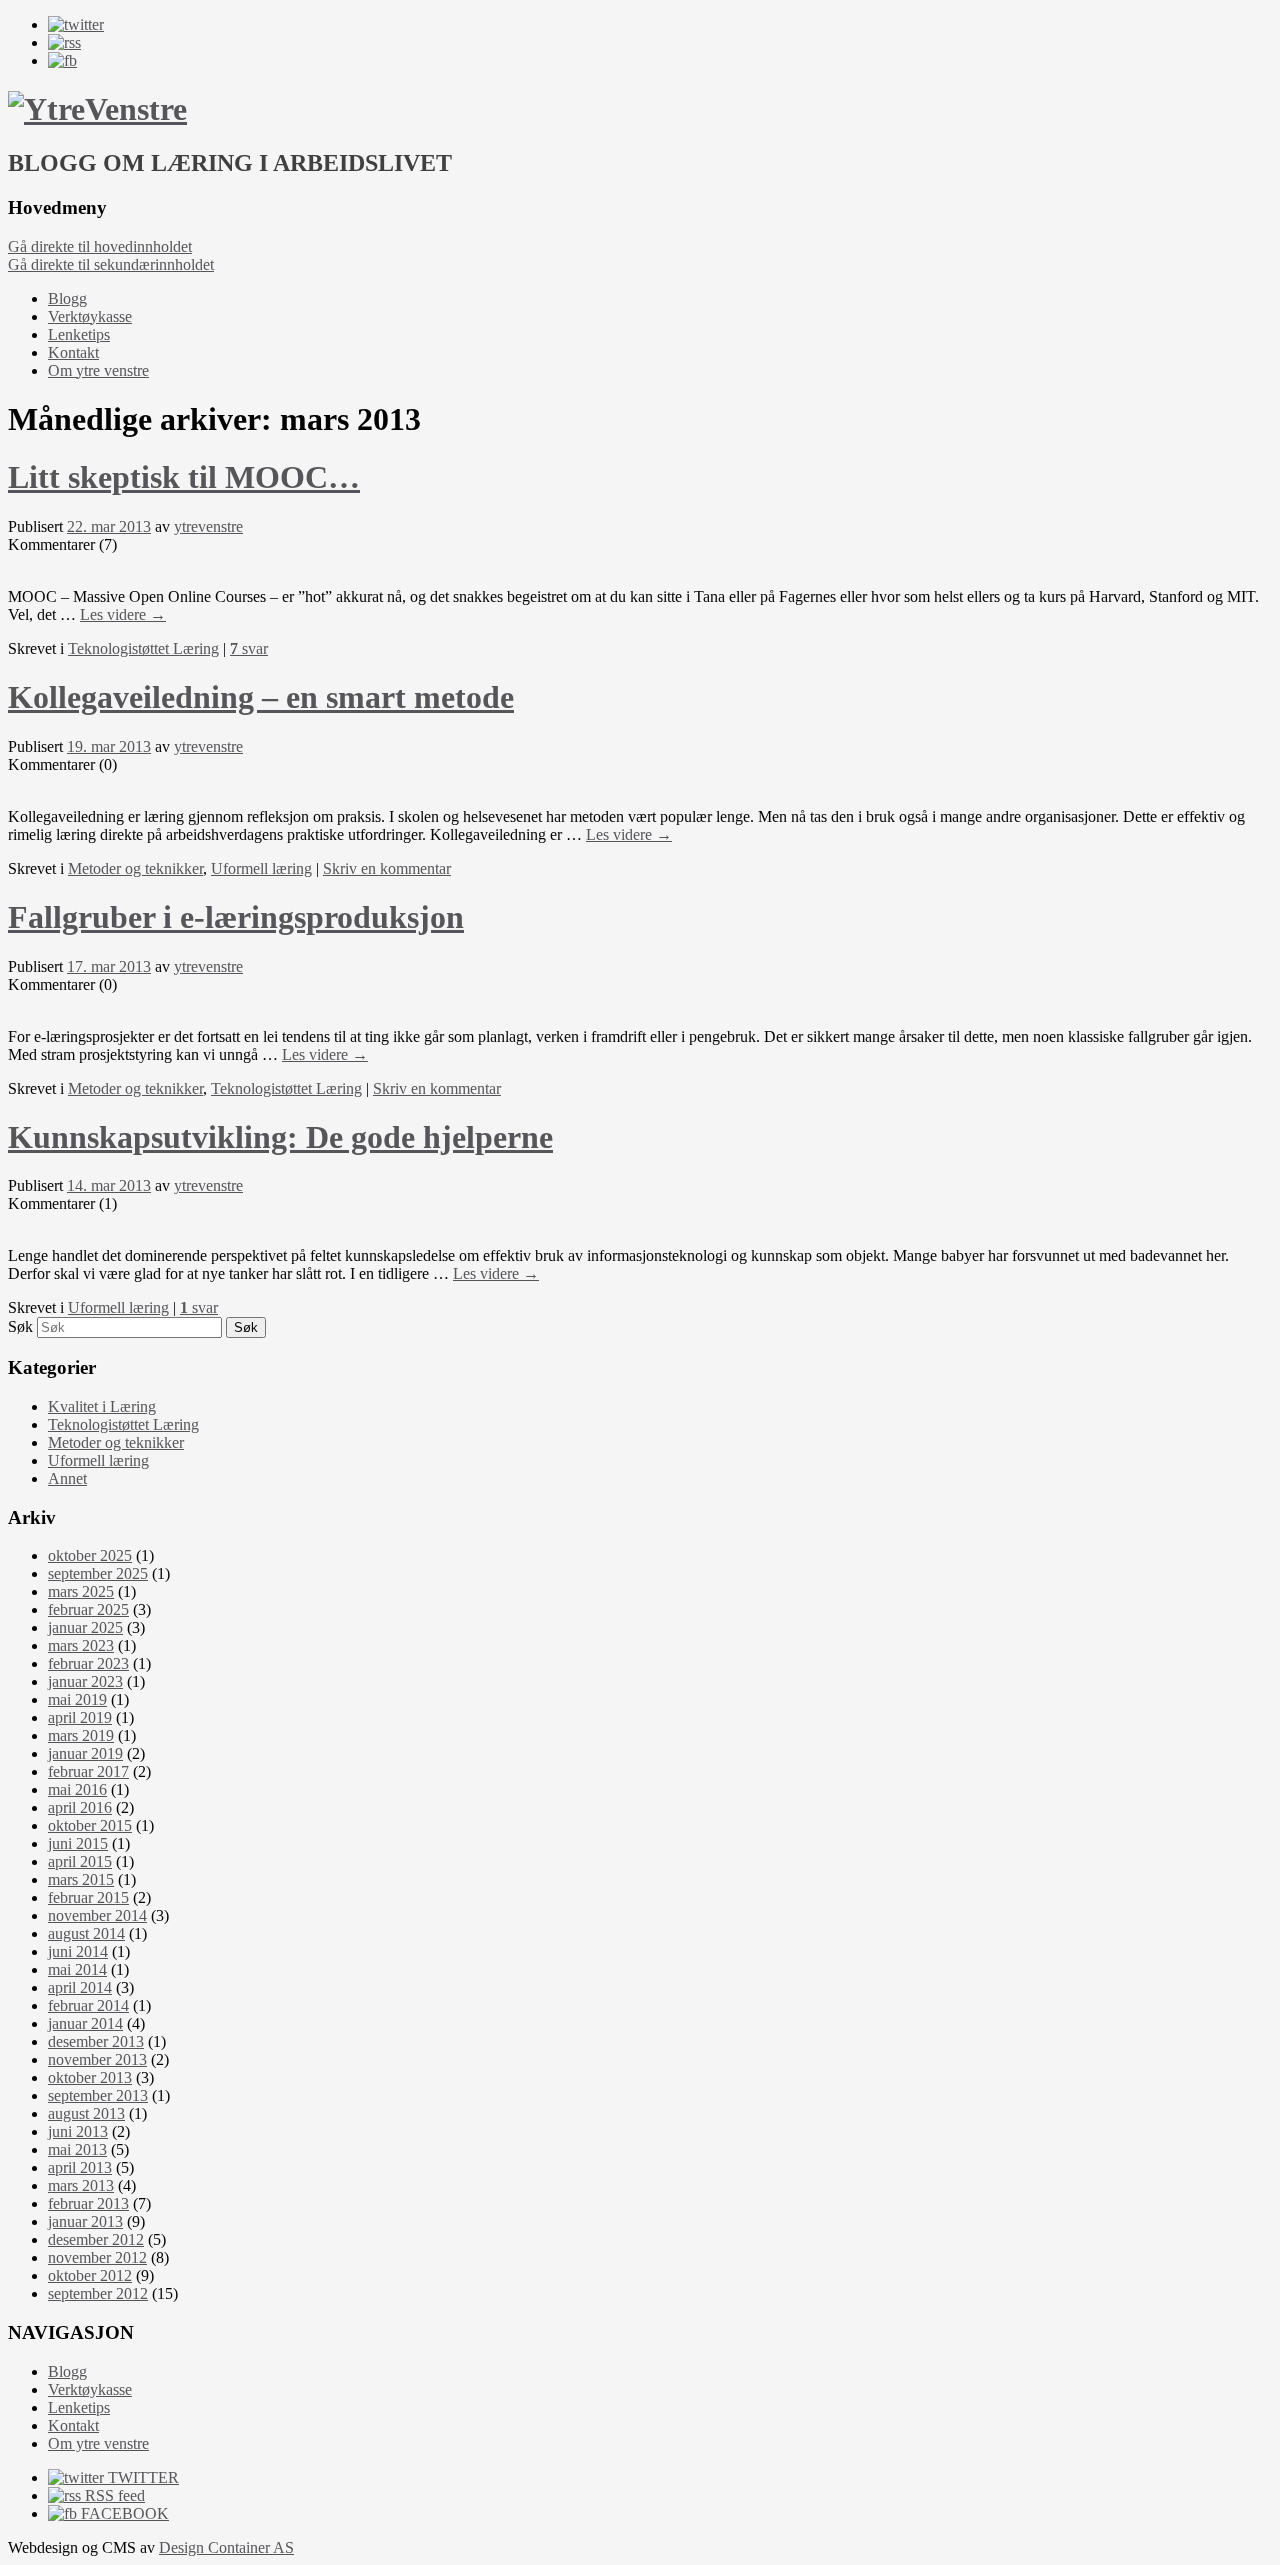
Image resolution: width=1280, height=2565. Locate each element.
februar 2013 (88, 2203)
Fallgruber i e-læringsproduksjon (236, 917)
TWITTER (141, 2477)
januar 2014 (85, 2023)
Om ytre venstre (98, 370)
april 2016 (80, 1807)
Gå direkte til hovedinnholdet (100, 246)
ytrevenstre (208, 526)
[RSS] (64, 42)
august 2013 (86, 2113)
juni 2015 (78, 1843)
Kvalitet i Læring (102, 1406)
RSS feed (113, 2495)
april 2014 (80, 1987)
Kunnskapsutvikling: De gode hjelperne (280, 1137)
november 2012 (97, 2257)
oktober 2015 (90, 1825)
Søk (20, 1326)
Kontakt (73, 352)
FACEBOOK (123, 2513)
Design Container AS (226, 2547)
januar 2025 (85, 1627)
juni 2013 (78, 2131)
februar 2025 (88, 1609)
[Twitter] (76, 24)
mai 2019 (77, 1699)
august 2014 (86, 1933)
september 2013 (98, 2095)
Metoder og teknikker (135, 868)
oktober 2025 (90, 1555)
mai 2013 (77, 2149)
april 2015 (80, 1861)
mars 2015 (81, 1879)
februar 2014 (88, 2005)
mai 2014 (77, 1969)
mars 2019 (81, 1735)
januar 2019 (85, 1753)
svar (249, 648)
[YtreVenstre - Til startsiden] (97, 109)
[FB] (62, 60)
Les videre (123, 614)
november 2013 (97, 2059)
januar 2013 (85, 2221)
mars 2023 (81, 1645)
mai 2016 (77, 1789)
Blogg (67, 298)
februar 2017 (88, 1771)
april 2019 (80, 1717)
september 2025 (98, 1573)
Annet (67, 1478)
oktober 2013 (90, 2077)
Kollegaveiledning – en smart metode (261, 697)
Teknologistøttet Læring (143, 648)
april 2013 (80, 2167)
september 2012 (98, 2293)
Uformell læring (261, 868)
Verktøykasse (90, 316)
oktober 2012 (90, 2275)
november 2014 (97, 1915)
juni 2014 (78, 1951)
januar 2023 (85, 1681)
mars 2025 (81, 1591)
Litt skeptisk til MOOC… (184, 477)
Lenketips (79, 334)
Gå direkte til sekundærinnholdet (111, 264)
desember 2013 (96, 2041)
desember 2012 (96, 2239)
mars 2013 (81, 2185)
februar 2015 (88, 1897)
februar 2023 (88, 1663)
